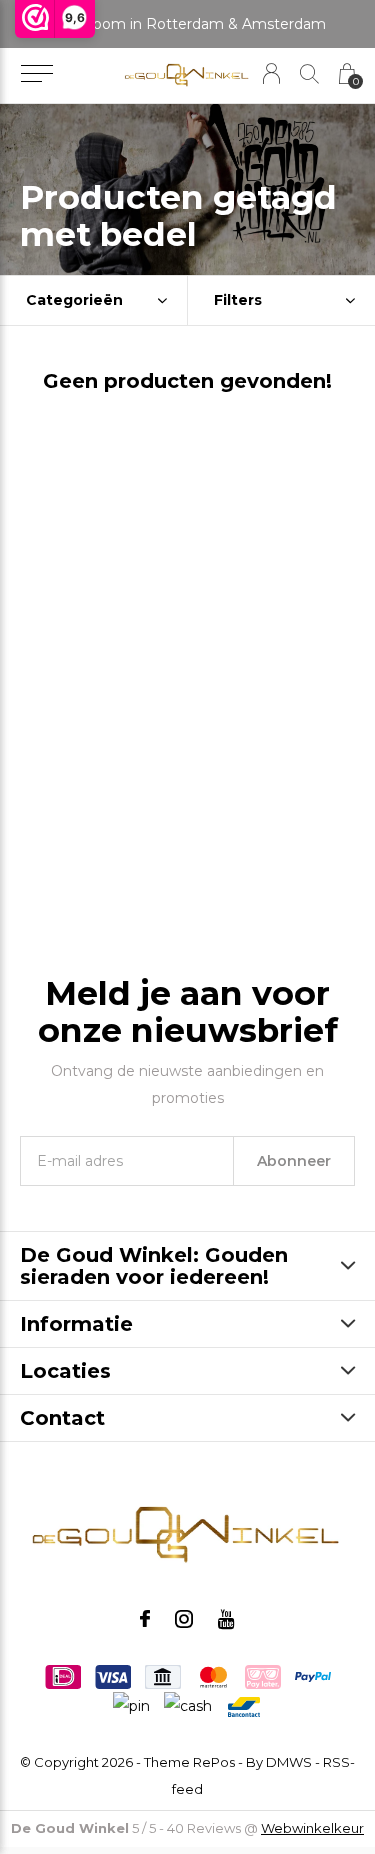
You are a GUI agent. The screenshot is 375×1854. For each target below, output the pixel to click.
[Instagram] (184, 1619)
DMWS (289, 1762)
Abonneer (294, 1161)
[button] (36, 74)
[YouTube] (226, 1619)
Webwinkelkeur (312, 1828)
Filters (238, 300)
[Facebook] (145, 1619)
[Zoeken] (309, 73)
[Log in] (271, 73)
